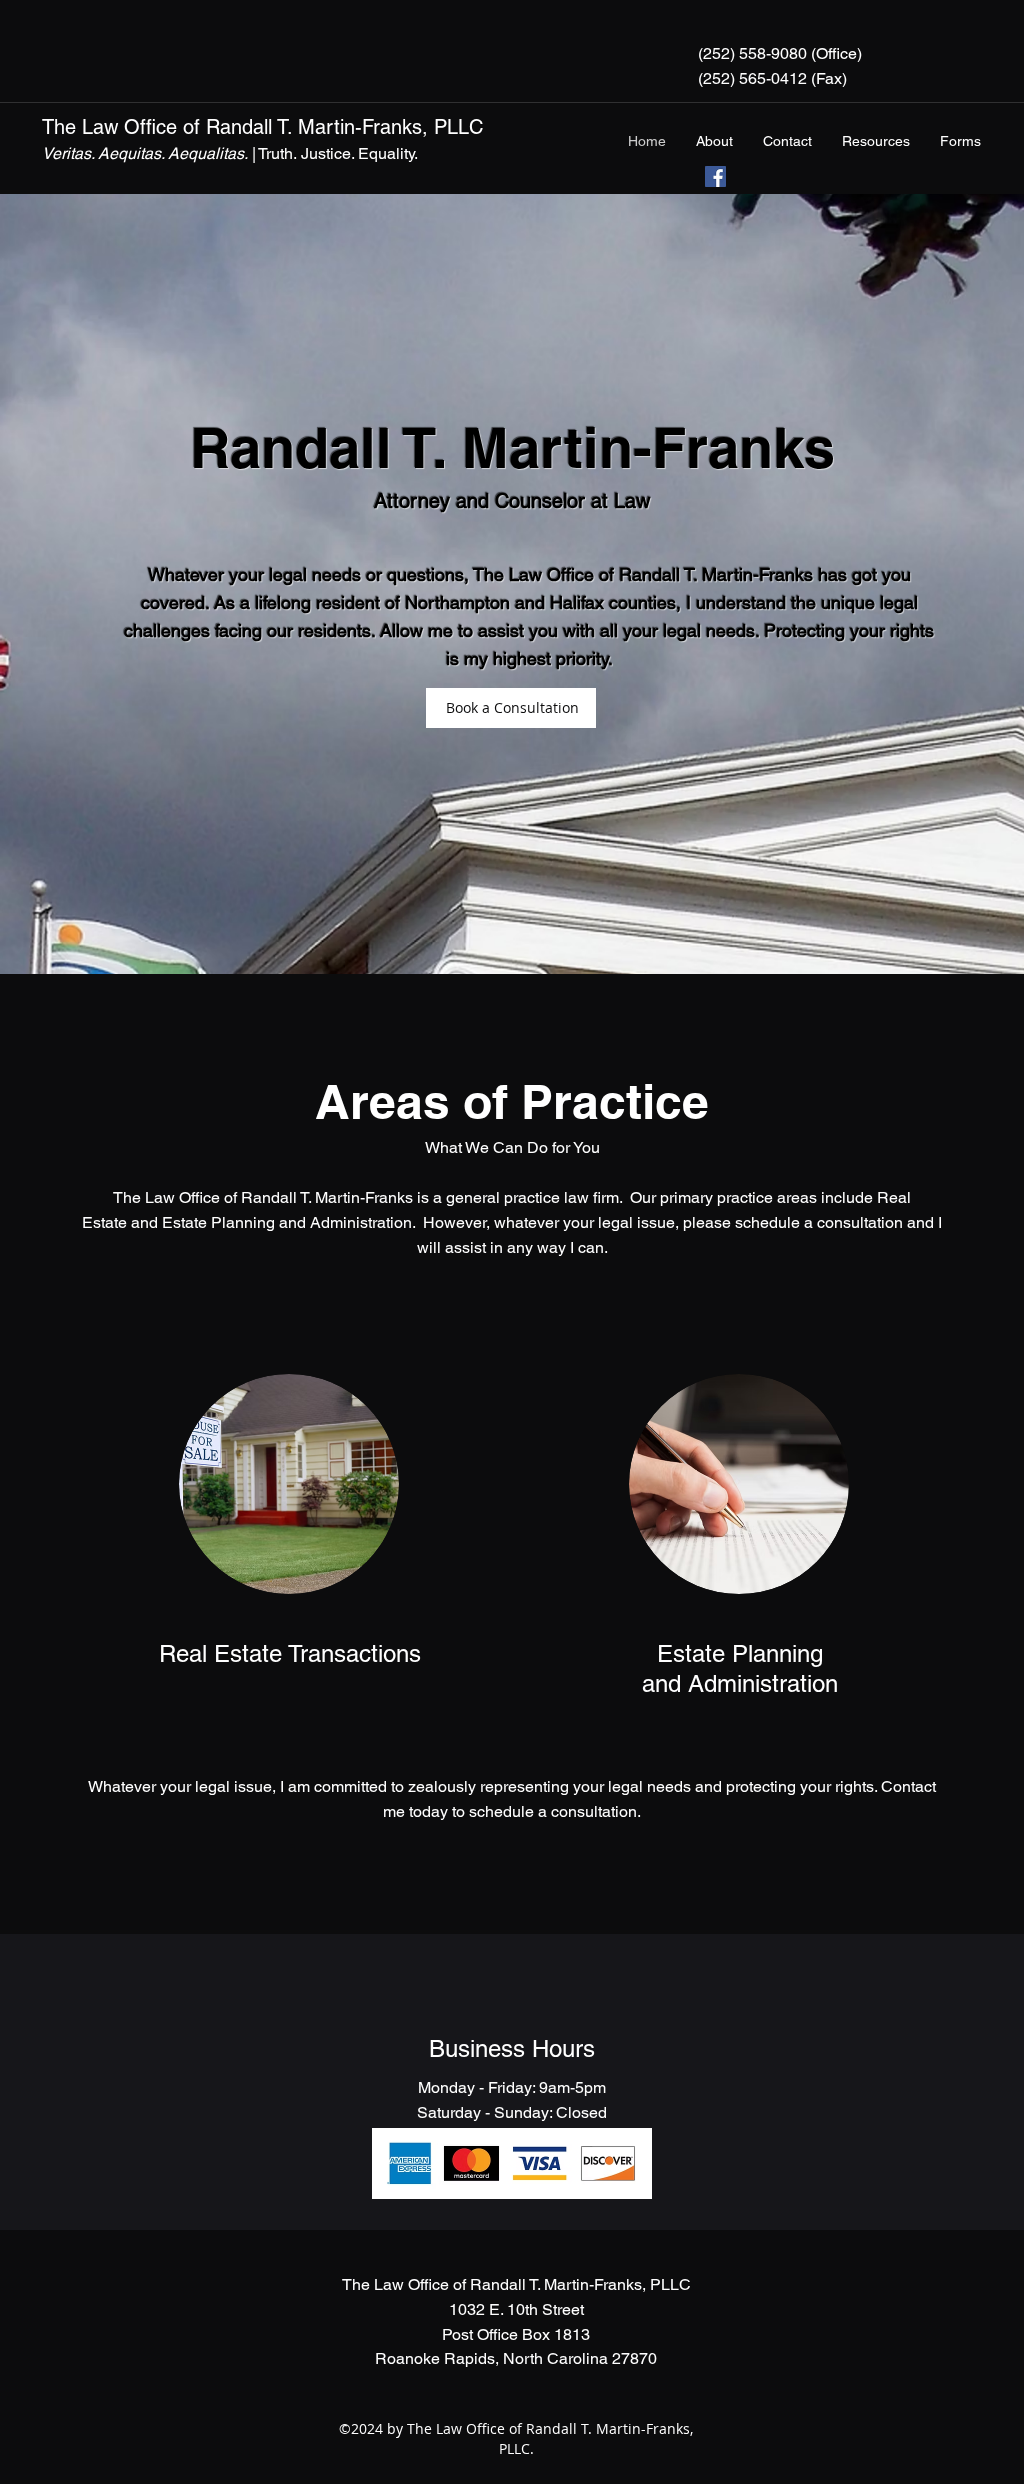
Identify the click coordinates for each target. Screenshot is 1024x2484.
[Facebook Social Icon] (715, 176)
